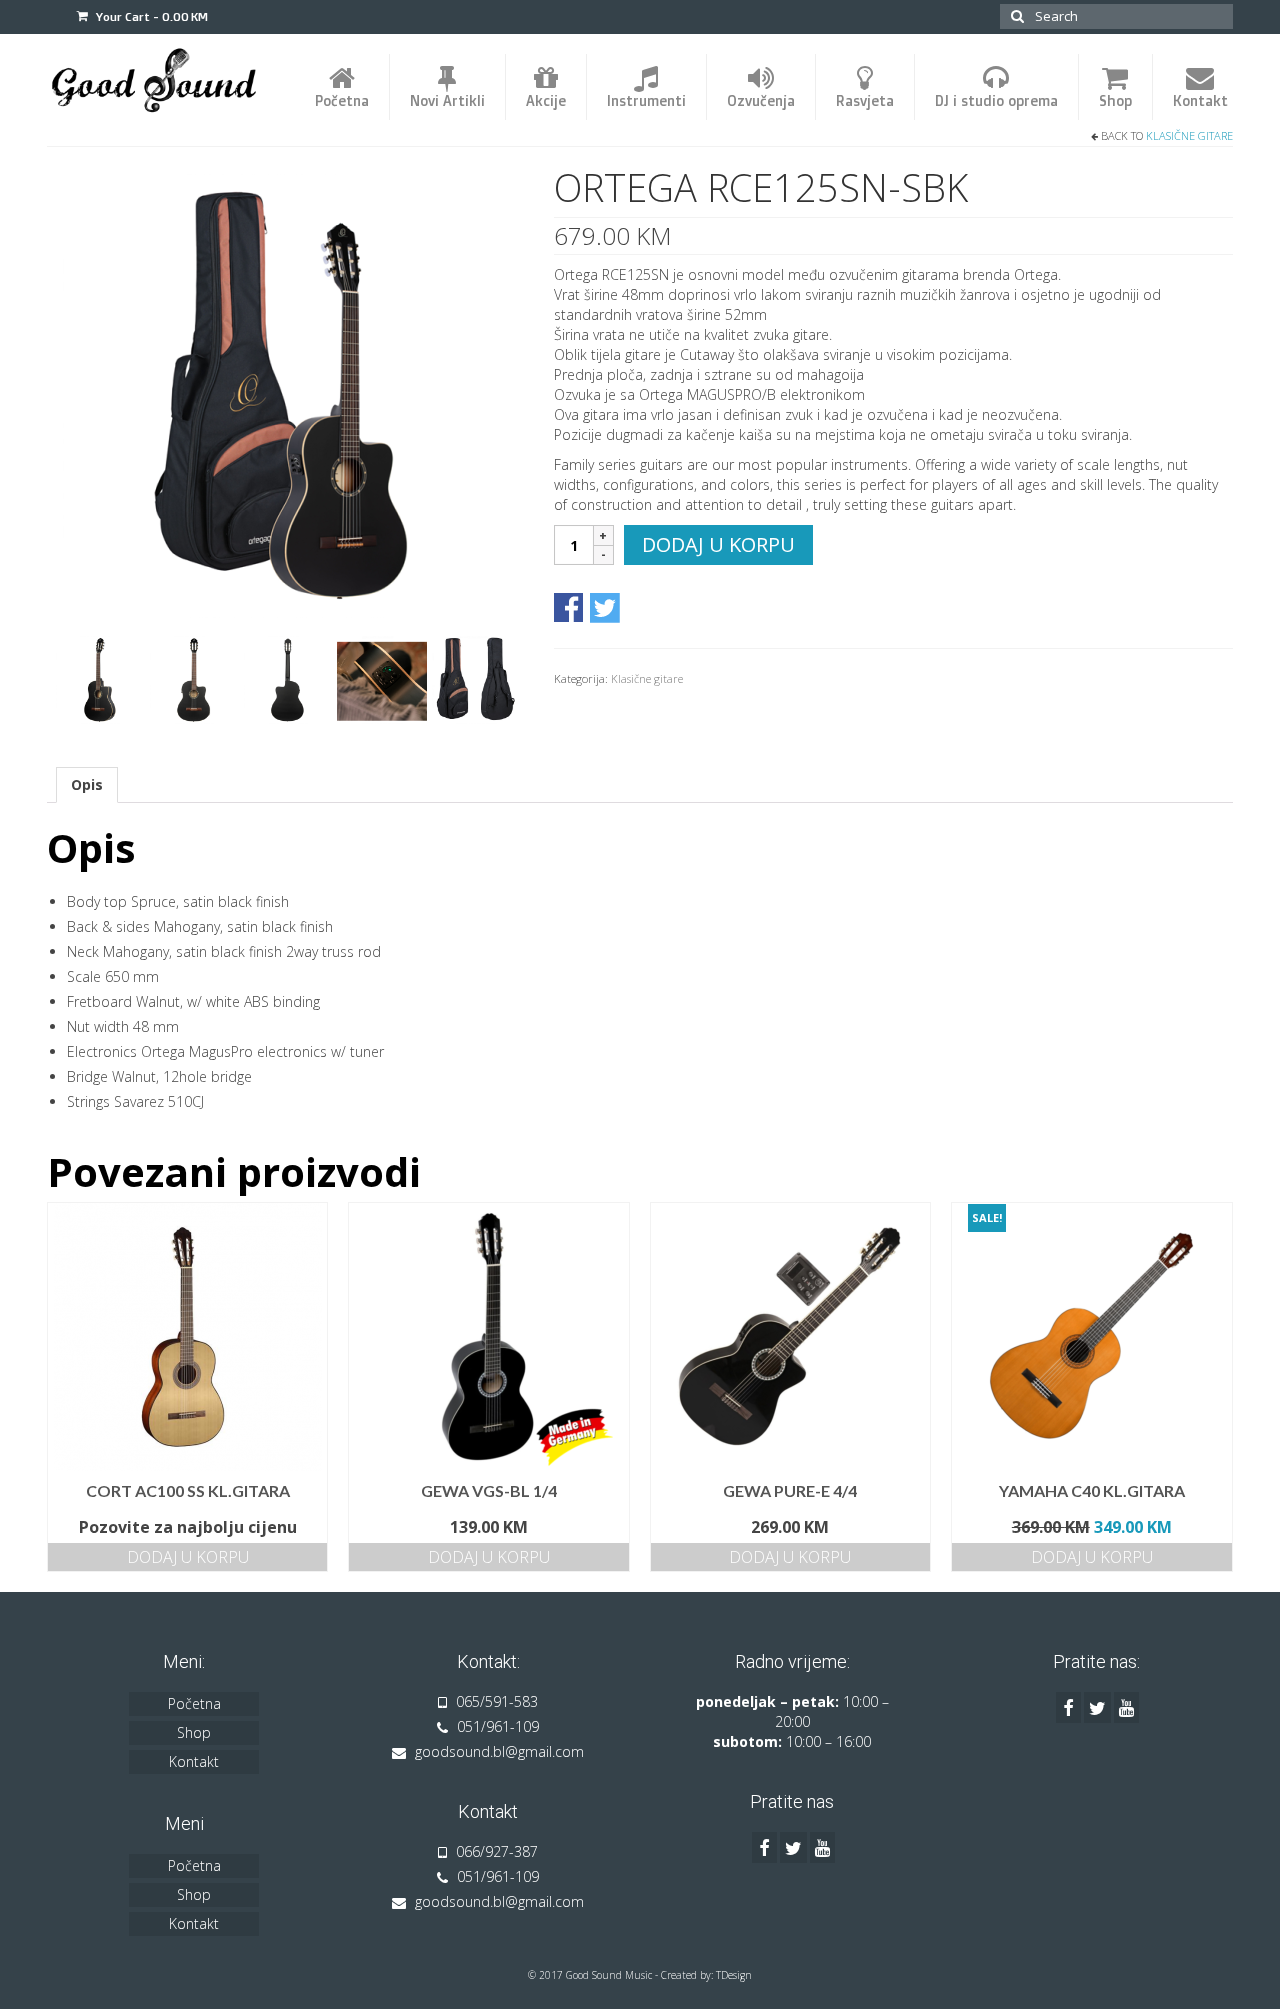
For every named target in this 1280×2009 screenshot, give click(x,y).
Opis (87, 784)
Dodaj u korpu (718, 544)
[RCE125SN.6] (476, 678)
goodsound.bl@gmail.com (497, 1751)
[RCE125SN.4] (194, 678)
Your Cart (150, 16)
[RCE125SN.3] (100, 678)
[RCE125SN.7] (382, 678)
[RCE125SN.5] (288, 678)
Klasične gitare (1189, 135)
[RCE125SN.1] (285, 394)
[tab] (87, 785)
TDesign (734, 1975)
